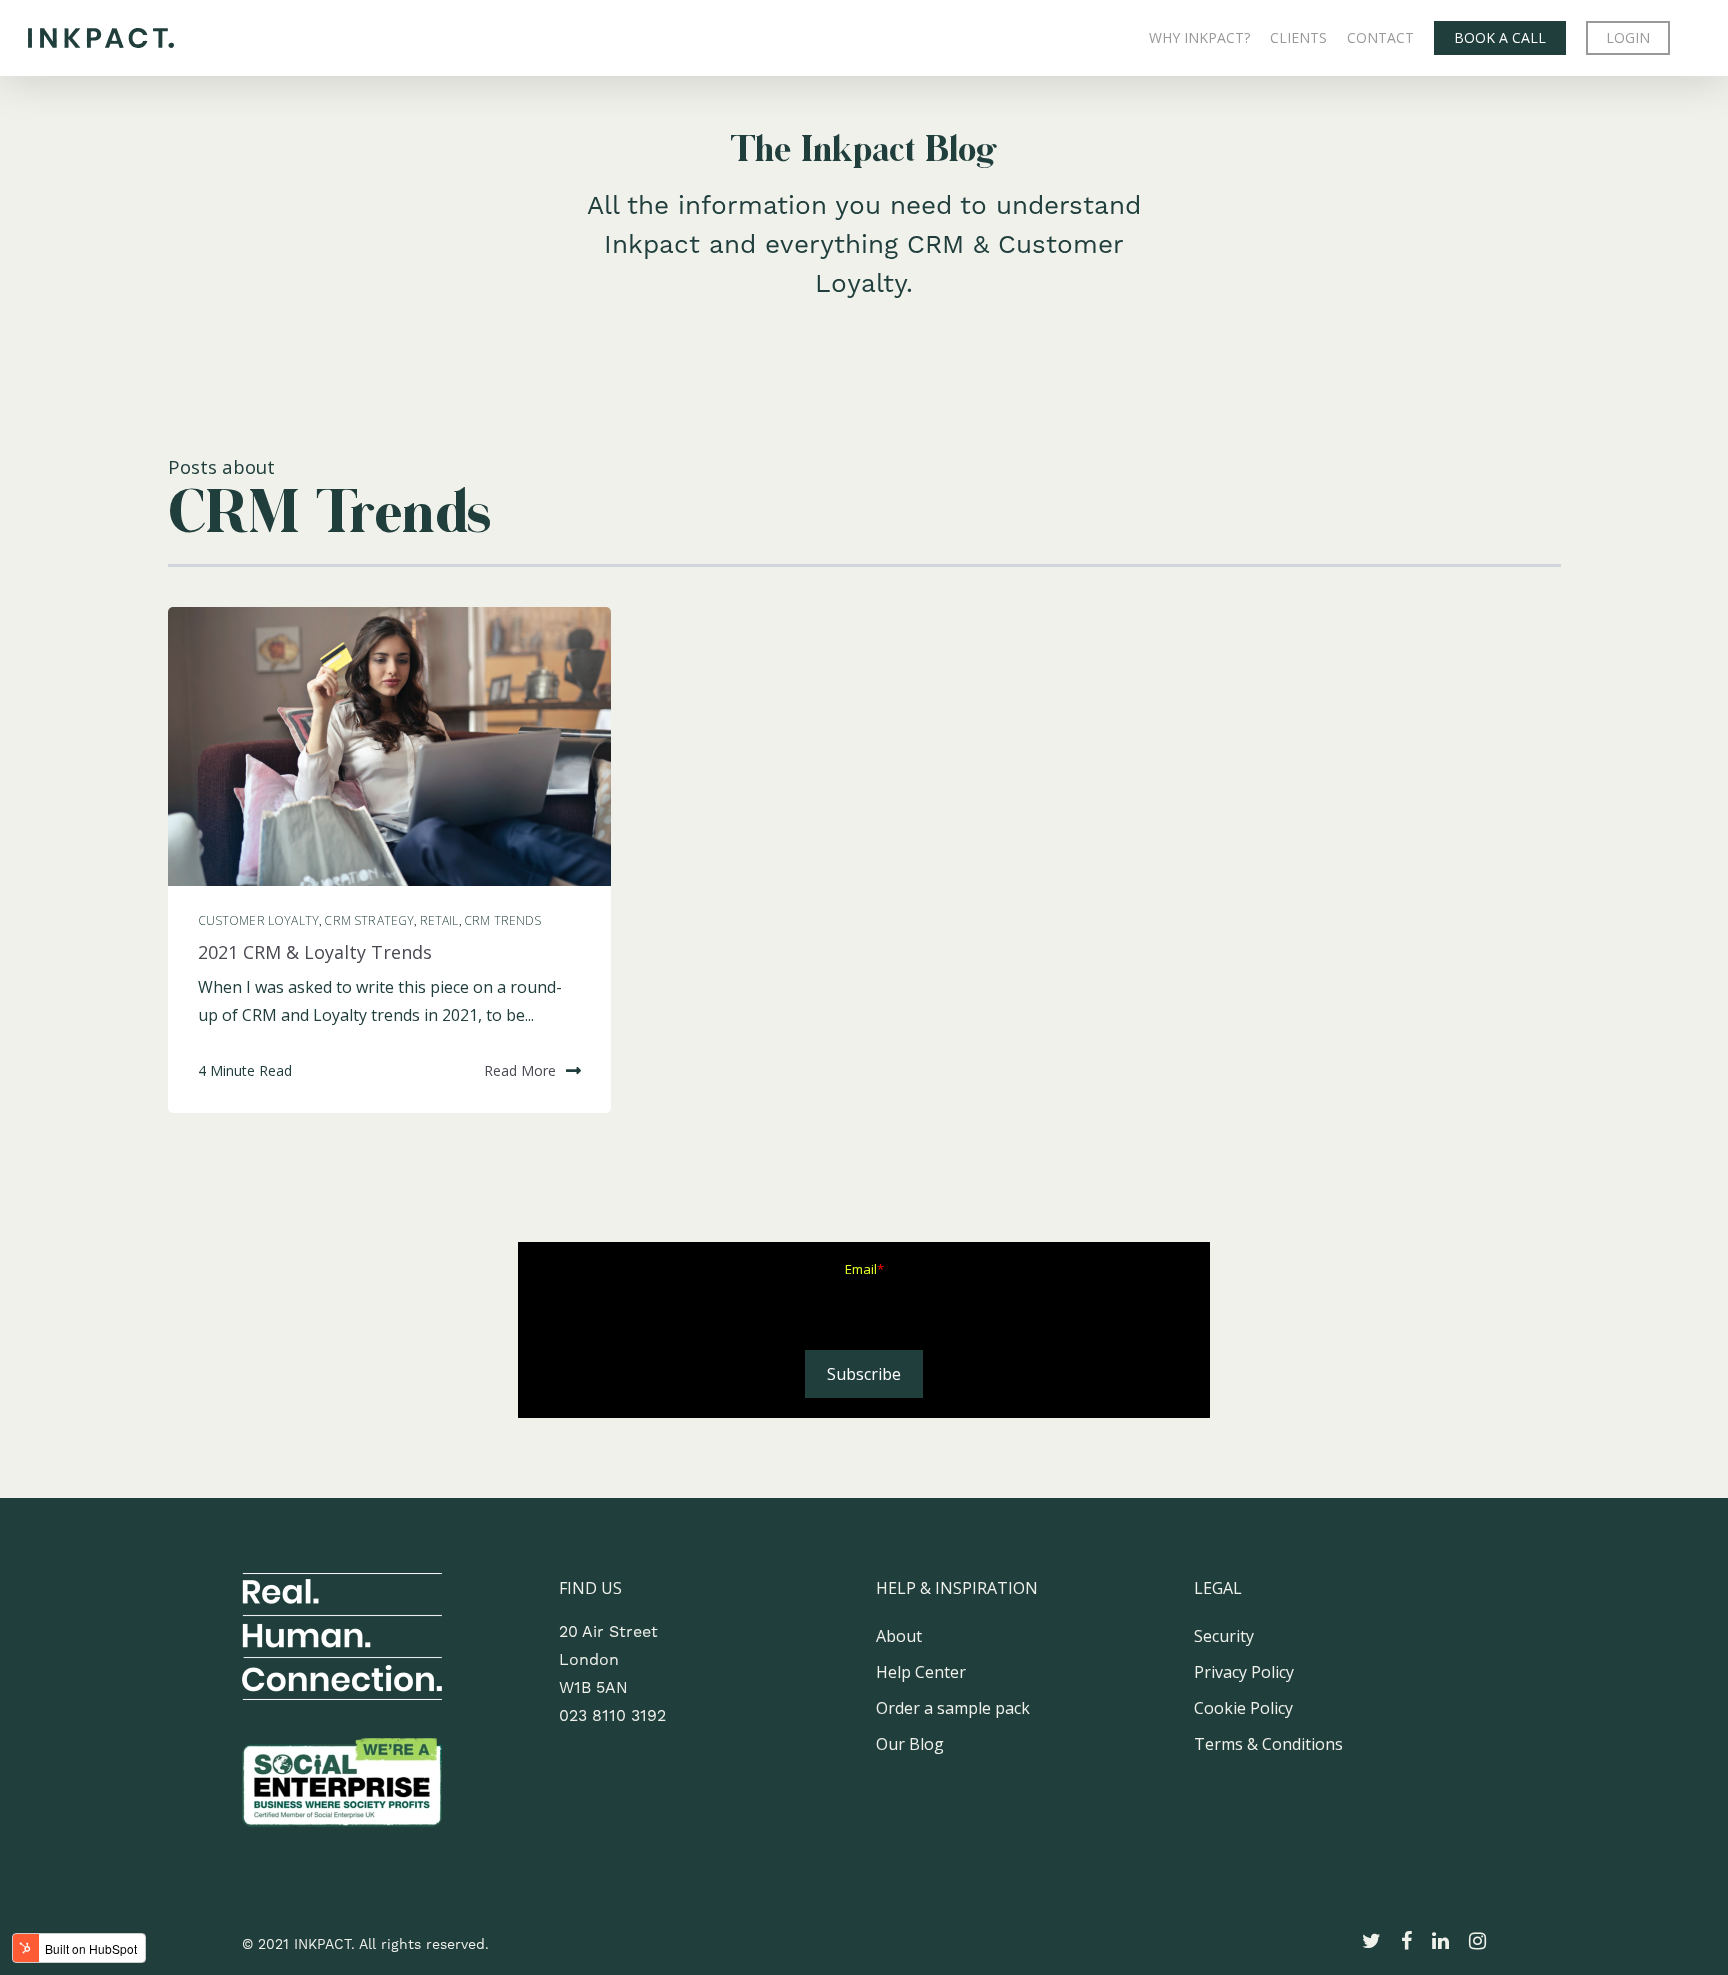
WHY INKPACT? (1199, 37)
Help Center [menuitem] (921, 1672)
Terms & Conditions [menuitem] (1268, 1744)
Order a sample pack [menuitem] (953, 1708)
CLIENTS (1298, 37)
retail (439, 920)
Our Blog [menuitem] (910, 1744)
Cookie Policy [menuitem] (1243, 1708)
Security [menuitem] (1224, 1636)
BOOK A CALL (1500, 37)
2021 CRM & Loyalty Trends (315, 952)
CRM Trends (503, 920)
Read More (520, 1070)
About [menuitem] (899, 1636)
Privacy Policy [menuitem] (1244, 1672)
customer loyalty (259, 920)
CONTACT (1380, 37)
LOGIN (1628, 37)
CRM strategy (369, 920)
